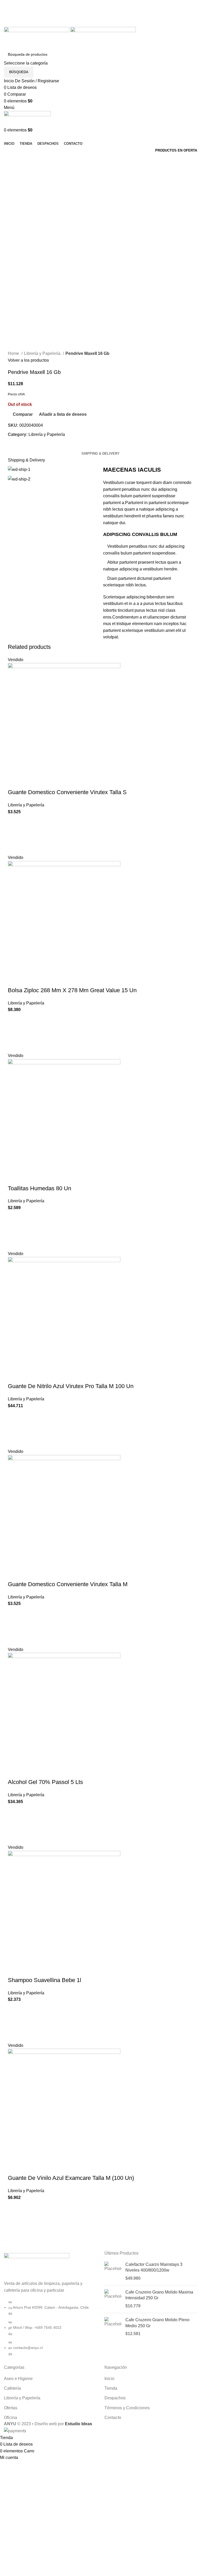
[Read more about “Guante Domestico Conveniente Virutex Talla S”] (14, 835)
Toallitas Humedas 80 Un (40, 1188)
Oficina (10, 2418)
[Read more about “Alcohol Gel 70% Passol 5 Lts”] (14, 1824)
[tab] (100, 454)
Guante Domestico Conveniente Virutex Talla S (67, 792)
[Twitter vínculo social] (101, 10)
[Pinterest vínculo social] (101, 24)
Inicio (109, 2379)
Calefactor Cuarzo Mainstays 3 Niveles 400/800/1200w (154, 2267)
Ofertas (11, 2408)
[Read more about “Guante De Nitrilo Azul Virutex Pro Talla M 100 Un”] (14, 1429)
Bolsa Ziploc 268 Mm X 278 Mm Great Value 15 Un (72, 990)
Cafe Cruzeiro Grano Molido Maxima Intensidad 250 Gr (159, 2295)
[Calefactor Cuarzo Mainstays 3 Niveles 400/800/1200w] (113, 2271)
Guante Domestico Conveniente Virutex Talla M (68, 1584)
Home (14, 353)
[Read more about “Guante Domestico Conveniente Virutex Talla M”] (14, 1627)
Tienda (111, 2388)
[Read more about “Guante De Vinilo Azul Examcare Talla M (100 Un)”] (14, 2220)
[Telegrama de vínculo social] (113, 24)
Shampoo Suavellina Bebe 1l (44, 1980)
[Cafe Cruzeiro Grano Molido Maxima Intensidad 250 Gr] (113, 2299)
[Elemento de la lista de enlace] (50, 2331)
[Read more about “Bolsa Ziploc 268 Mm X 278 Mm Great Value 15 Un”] (14, 1033)
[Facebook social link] (95, 10)
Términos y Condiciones (127, 2408)
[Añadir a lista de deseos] (14, 822)
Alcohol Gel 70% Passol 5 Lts (45, 1782)
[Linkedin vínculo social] (107, 24)
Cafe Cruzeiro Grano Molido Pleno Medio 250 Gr (157, 2323)
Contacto (113, 2418)
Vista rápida (14, 848)
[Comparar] (14, 782)
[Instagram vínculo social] (107, 10)
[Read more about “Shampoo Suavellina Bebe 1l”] (14, 2023)
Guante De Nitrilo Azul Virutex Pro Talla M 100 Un (71, 1386)
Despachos (115, 2398)
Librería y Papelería (43, 353)
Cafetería (12, 2388)
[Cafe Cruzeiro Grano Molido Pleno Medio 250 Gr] (113, 2327)
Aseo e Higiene (18, 2379)
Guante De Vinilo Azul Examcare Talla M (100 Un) (71, 2178)
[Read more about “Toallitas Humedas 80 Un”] (14, 1231)
